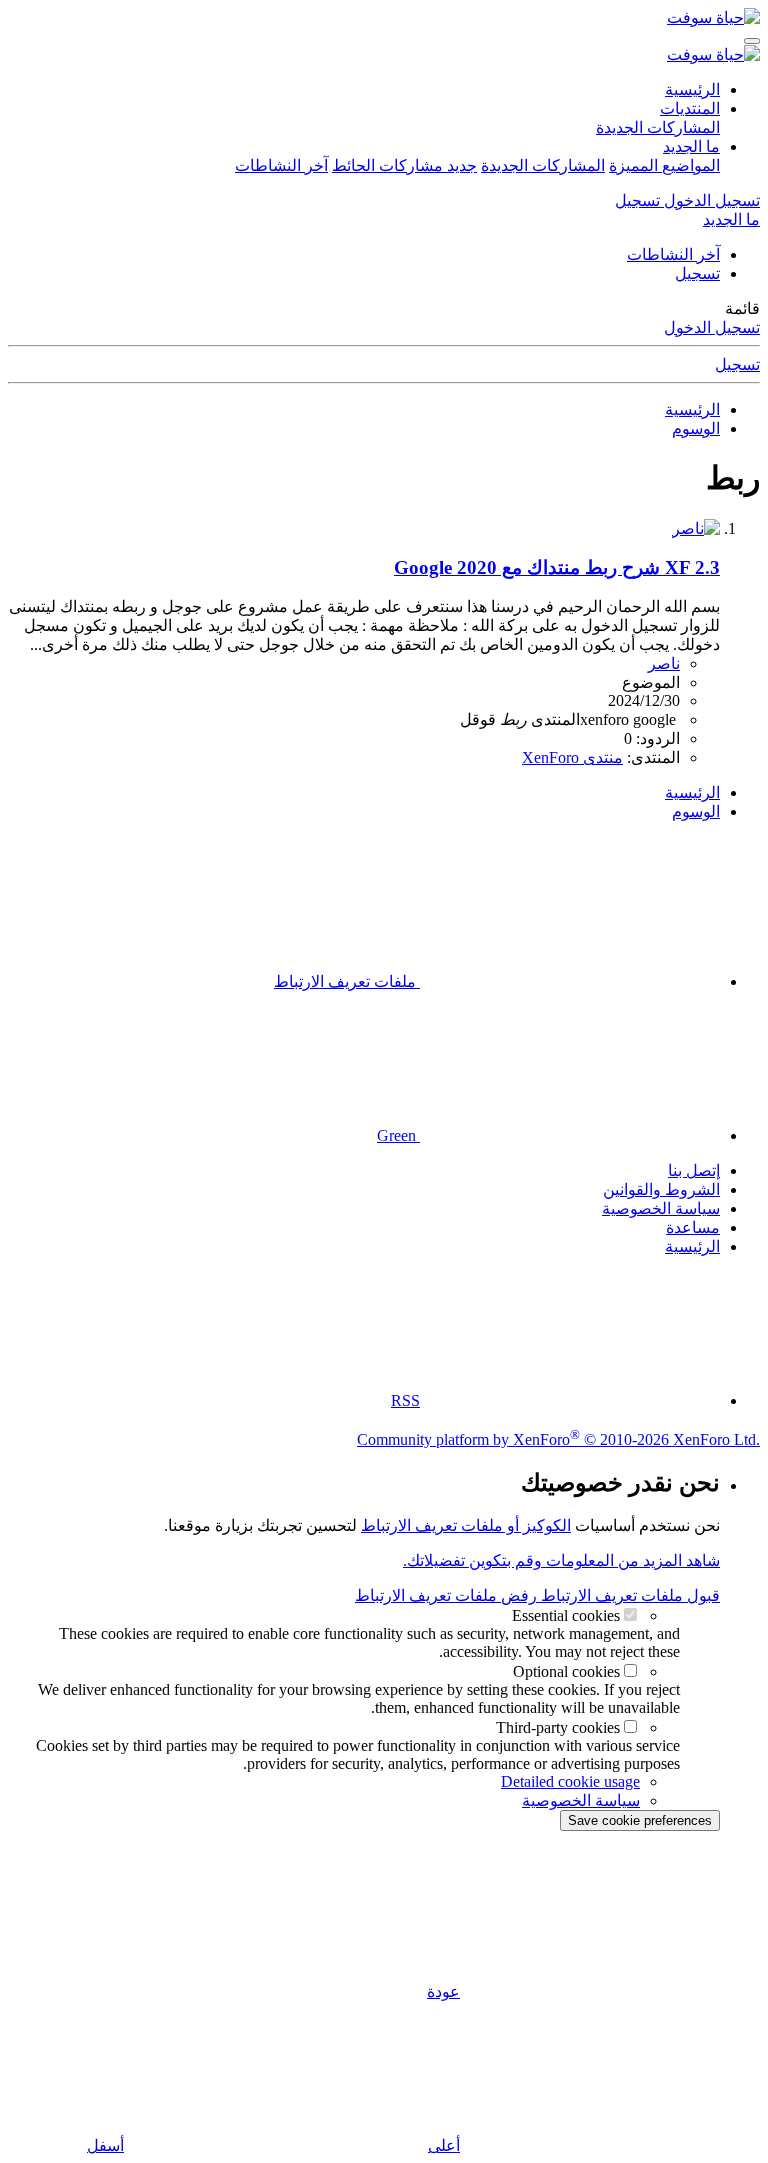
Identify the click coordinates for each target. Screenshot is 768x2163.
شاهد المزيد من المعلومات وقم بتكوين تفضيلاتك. (561, 1560)
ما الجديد (691, 146)
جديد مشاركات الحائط (404, 165)
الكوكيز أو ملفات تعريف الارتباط (466, 1525)
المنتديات (690, 108)
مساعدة (693, 1227)
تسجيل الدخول (712, 327)
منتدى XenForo (572, 757)
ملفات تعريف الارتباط (347, 981)
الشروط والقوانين (661, 1189)
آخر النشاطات (281, 165)
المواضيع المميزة (664, 165)
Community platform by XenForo (558, 1439)
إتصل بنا (694, 1170)
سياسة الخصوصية (661, 1208)
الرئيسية (692, 89)
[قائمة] (752, 41)
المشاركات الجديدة (658, 127)
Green (398, 1135)
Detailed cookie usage (570, 1781)
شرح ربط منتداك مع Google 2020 (557, 567)
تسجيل (697, 273)
